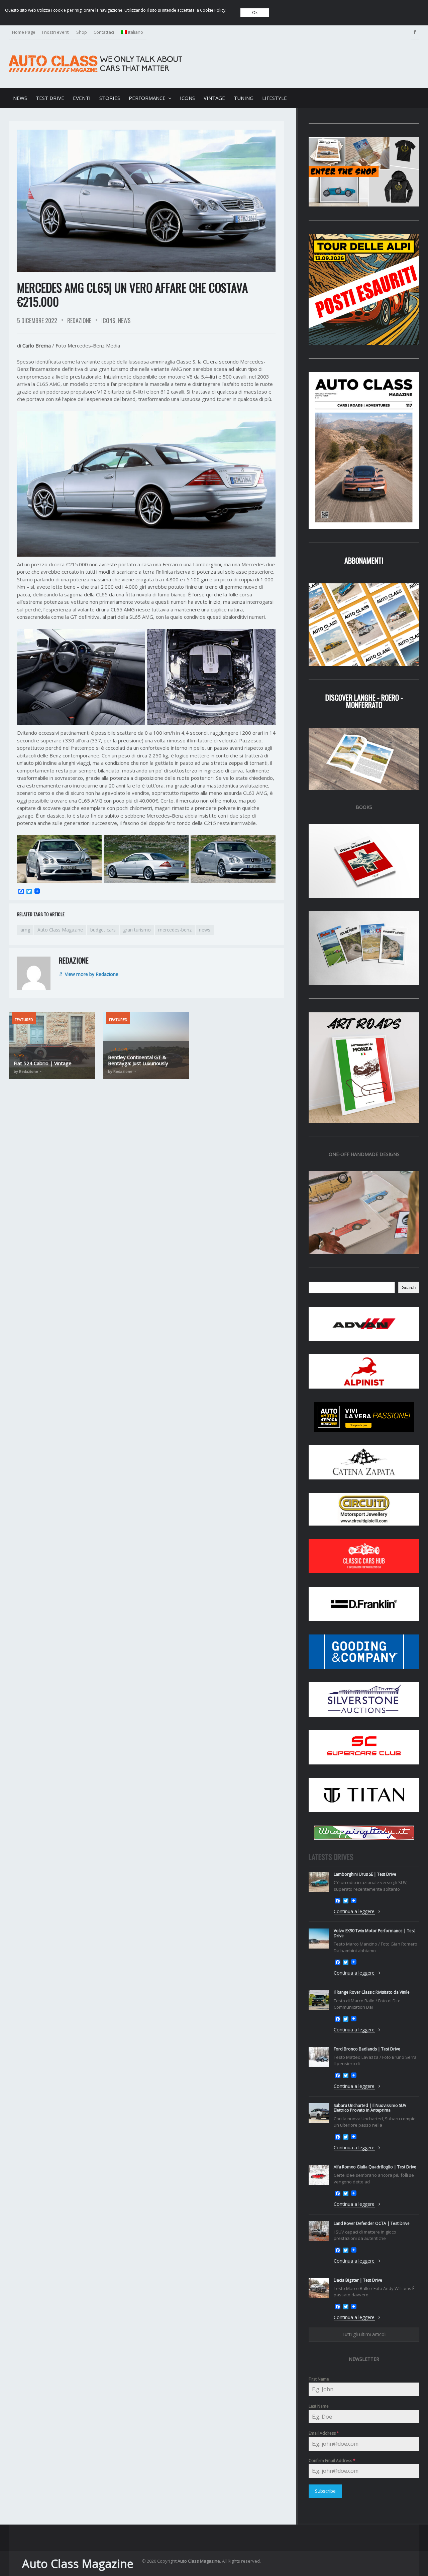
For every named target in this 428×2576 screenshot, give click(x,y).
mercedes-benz (175, 930)
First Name (319, 2379)
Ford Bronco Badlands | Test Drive (367, 2049)
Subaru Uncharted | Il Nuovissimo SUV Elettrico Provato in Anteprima (370, 2108)
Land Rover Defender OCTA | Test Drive (372, 2223)
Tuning (244, 98)
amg (25, 930)
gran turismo (137, 930)
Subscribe (325, 2491)
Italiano (136, 32)
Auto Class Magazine (60, 930)
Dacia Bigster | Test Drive (358, 2280)
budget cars (103, 930)
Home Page (24, 32)
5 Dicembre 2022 (37, 321)
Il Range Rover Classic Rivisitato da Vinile (372, 1992)
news (205, 930)
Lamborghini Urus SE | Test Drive (365, 1874)
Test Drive (50, 98)
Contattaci (104, 32)
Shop (82, 32)
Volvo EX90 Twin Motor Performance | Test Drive (374, 1933)
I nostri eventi (56, 32)
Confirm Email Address (332, 2461)
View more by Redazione (92, 974)
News (20, 98)
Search (409, 1287)
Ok (255, 13)
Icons (187, 98)
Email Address (324, 2433)
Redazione (79, 321)
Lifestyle (275, 98)
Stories (110, 98)
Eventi (82, 98)
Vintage (214, 98)
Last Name (319, 2406)
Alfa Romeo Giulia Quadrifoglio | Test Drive (375, 2167)
